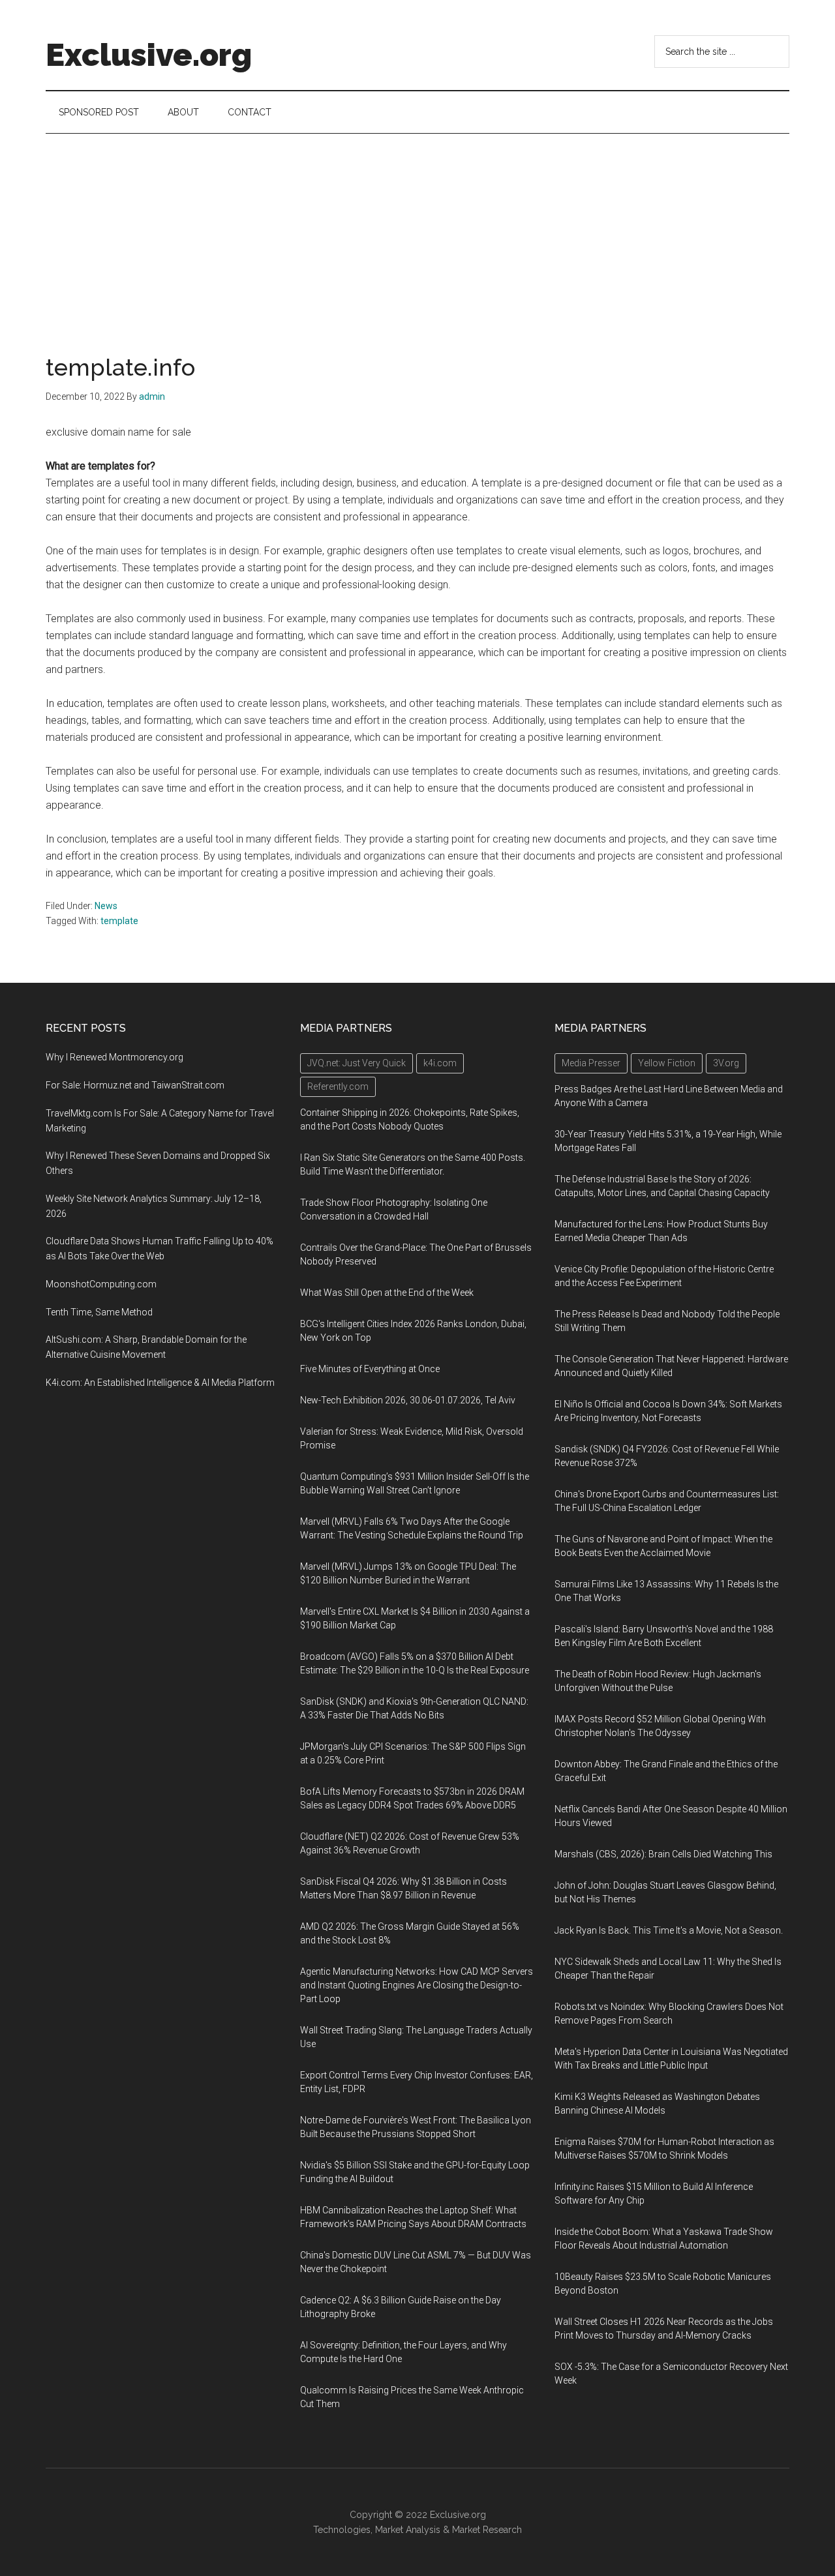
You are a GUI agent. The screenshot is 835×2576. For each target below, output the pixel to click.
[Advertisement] (417, 232)
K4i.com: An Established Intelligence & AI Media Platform (160, 1383)
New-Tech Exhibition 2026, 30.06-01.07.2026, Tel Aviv (408, 1400)
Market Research (487, 2530)
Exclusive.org (149, 55)
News (106, 906)
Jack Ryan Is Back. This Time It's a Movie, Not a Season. (669, 1930)
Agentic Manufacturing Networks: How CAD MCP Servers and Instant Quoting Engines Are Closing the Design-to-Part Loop (417, 1985)
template (119, 921)
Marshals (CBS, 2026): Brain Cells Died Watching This (663, 1854)
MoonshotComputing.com (101, 1284)
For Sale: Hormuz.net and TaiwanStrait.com (135, 1085)
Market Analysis (408, 2530)
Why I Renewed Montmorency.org (114, 1057)
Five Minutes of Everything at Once (370, 1369)
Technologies (342, 2530)
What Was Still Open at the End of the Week (387, 1293)
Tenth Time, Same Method (99, 1312)
